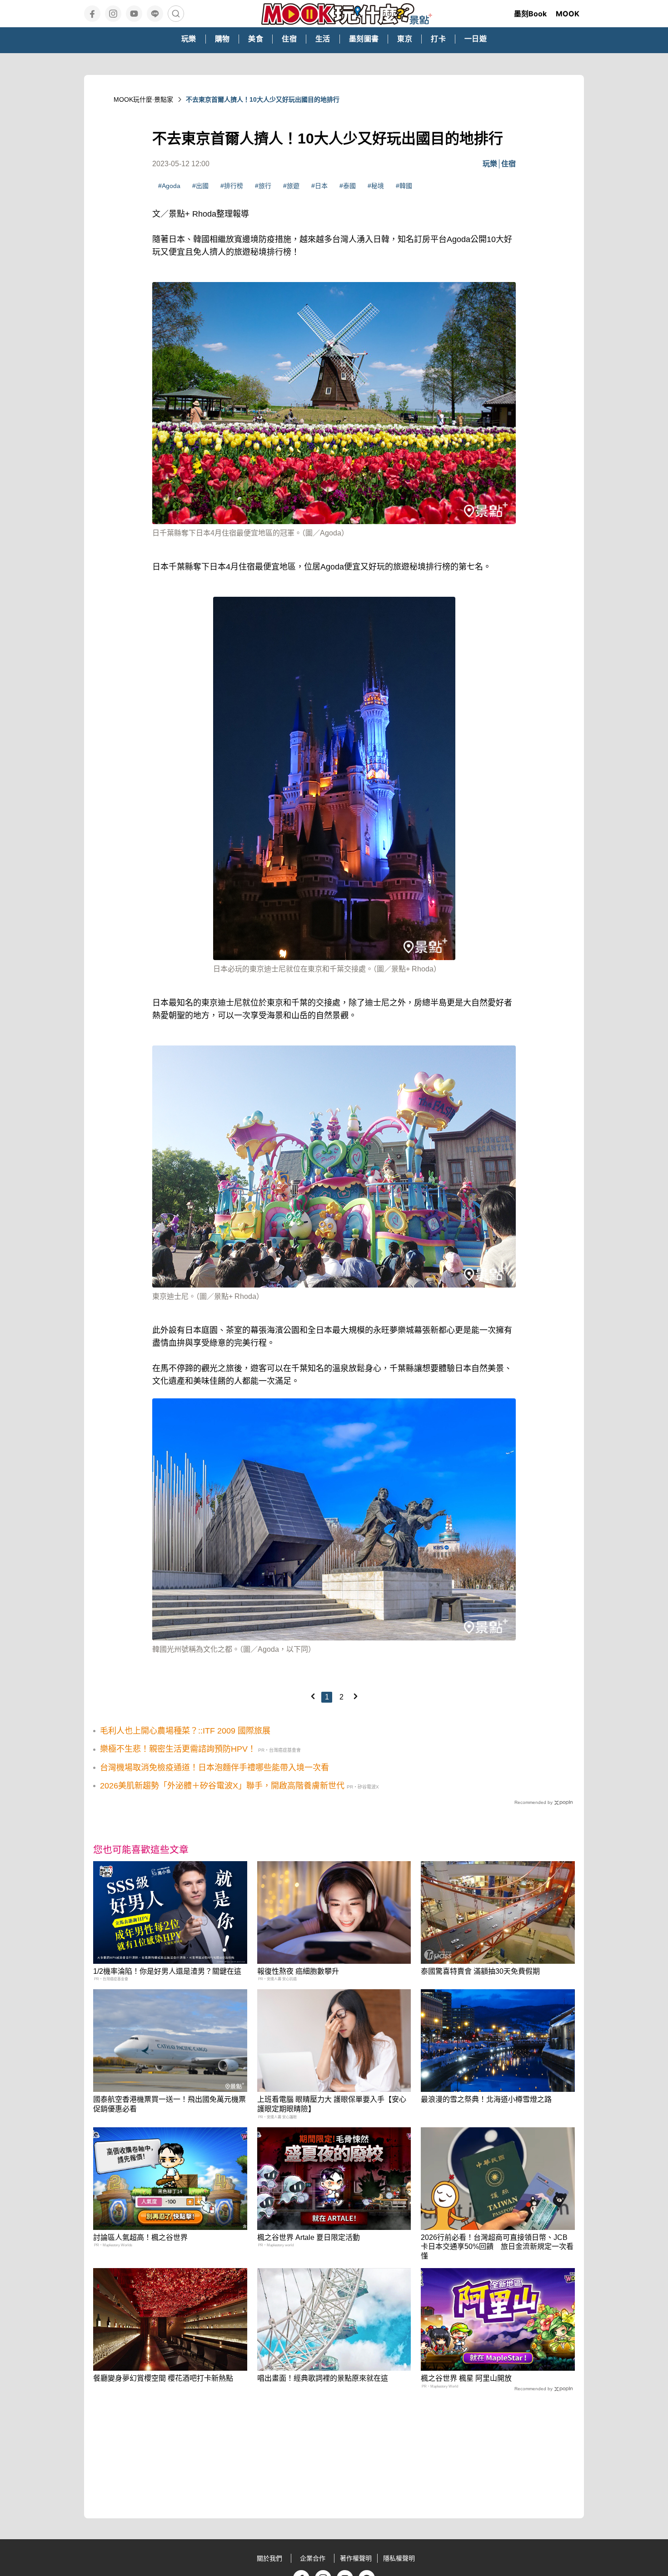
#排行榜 (232, 186)
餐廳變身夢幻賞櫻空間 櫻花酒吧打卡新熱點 (163, 2378)
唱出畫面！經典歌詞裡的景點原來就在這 (323, 2378)
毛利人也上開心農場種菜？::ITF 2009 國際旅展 (185, 1731)
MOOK (568, 14)
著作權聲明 (356, 2558)
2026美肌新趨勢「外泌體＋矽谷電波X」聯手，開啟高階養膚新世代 (222, 1786)
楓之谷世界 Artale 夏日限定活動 (309, 2237)
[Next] (355, 1696)
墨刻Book (530, 14)
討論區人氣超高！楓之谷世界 (140, 2237)
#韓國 (404, 186)
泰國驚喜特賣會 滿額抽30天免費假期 (480, 1971)
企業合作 (313, 2558)
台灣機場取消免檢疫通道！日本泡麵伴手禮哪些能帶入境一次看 (214, 1768)
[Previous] (313, 1696)
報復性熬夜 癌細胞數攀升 (298, 1971)
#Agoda (169, 186)
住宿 (508, 164)
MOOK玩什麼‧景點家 (143, 99)
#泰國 (348, 186)
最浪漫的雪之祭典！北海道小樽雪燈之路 (486, 2099)
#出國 (200, 186)
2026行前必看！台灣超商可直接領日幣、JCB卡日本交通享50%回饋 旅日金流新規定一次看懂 (497, 2247)
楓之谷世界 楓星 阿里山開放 (466, 2378)
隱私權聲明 (399, 2558)
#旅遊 (291, 186)
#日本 (319, 186)
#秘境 (376, 186)
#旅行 (263, 186)
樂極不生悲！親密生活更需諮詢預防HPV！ (178, 1749)
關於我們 (269, 2558)
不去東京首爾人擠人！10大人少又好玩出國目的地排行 (263, 99)
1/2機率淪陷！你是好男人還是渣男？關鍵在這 (167, 1971)
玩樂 (490, 164)
